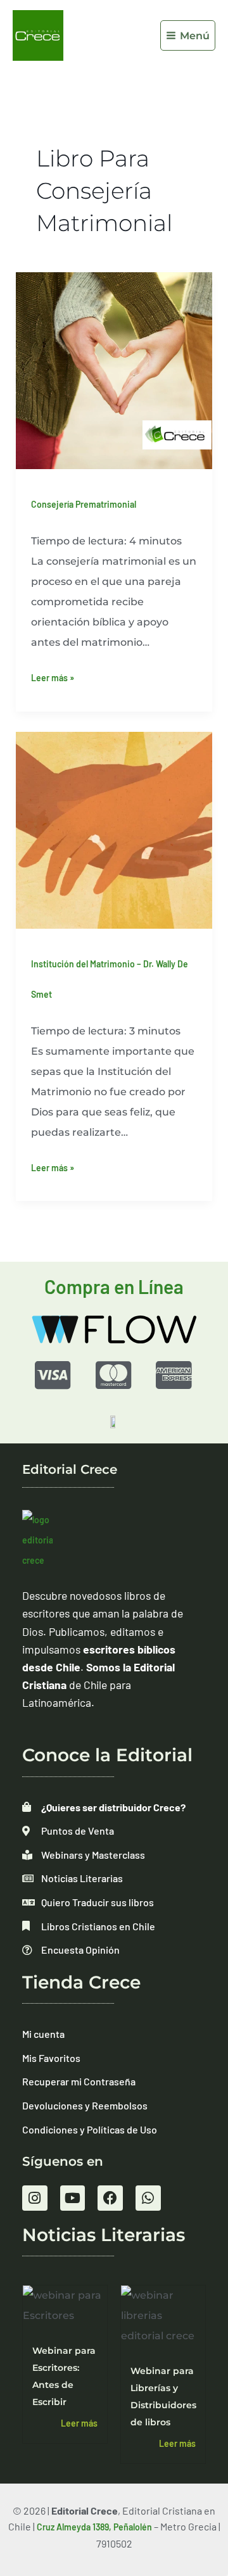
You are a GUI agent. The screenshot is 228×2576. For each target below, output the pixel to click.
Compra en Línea (114, 1286)
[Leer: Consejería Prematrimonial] (114, 369)
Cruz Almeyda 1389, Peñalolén (94, 2527)
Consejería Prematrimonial (84, 504)
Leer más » (53, 675)
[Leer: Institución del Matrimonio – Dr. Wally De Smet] (114, 829)
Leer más (79, 2423)
